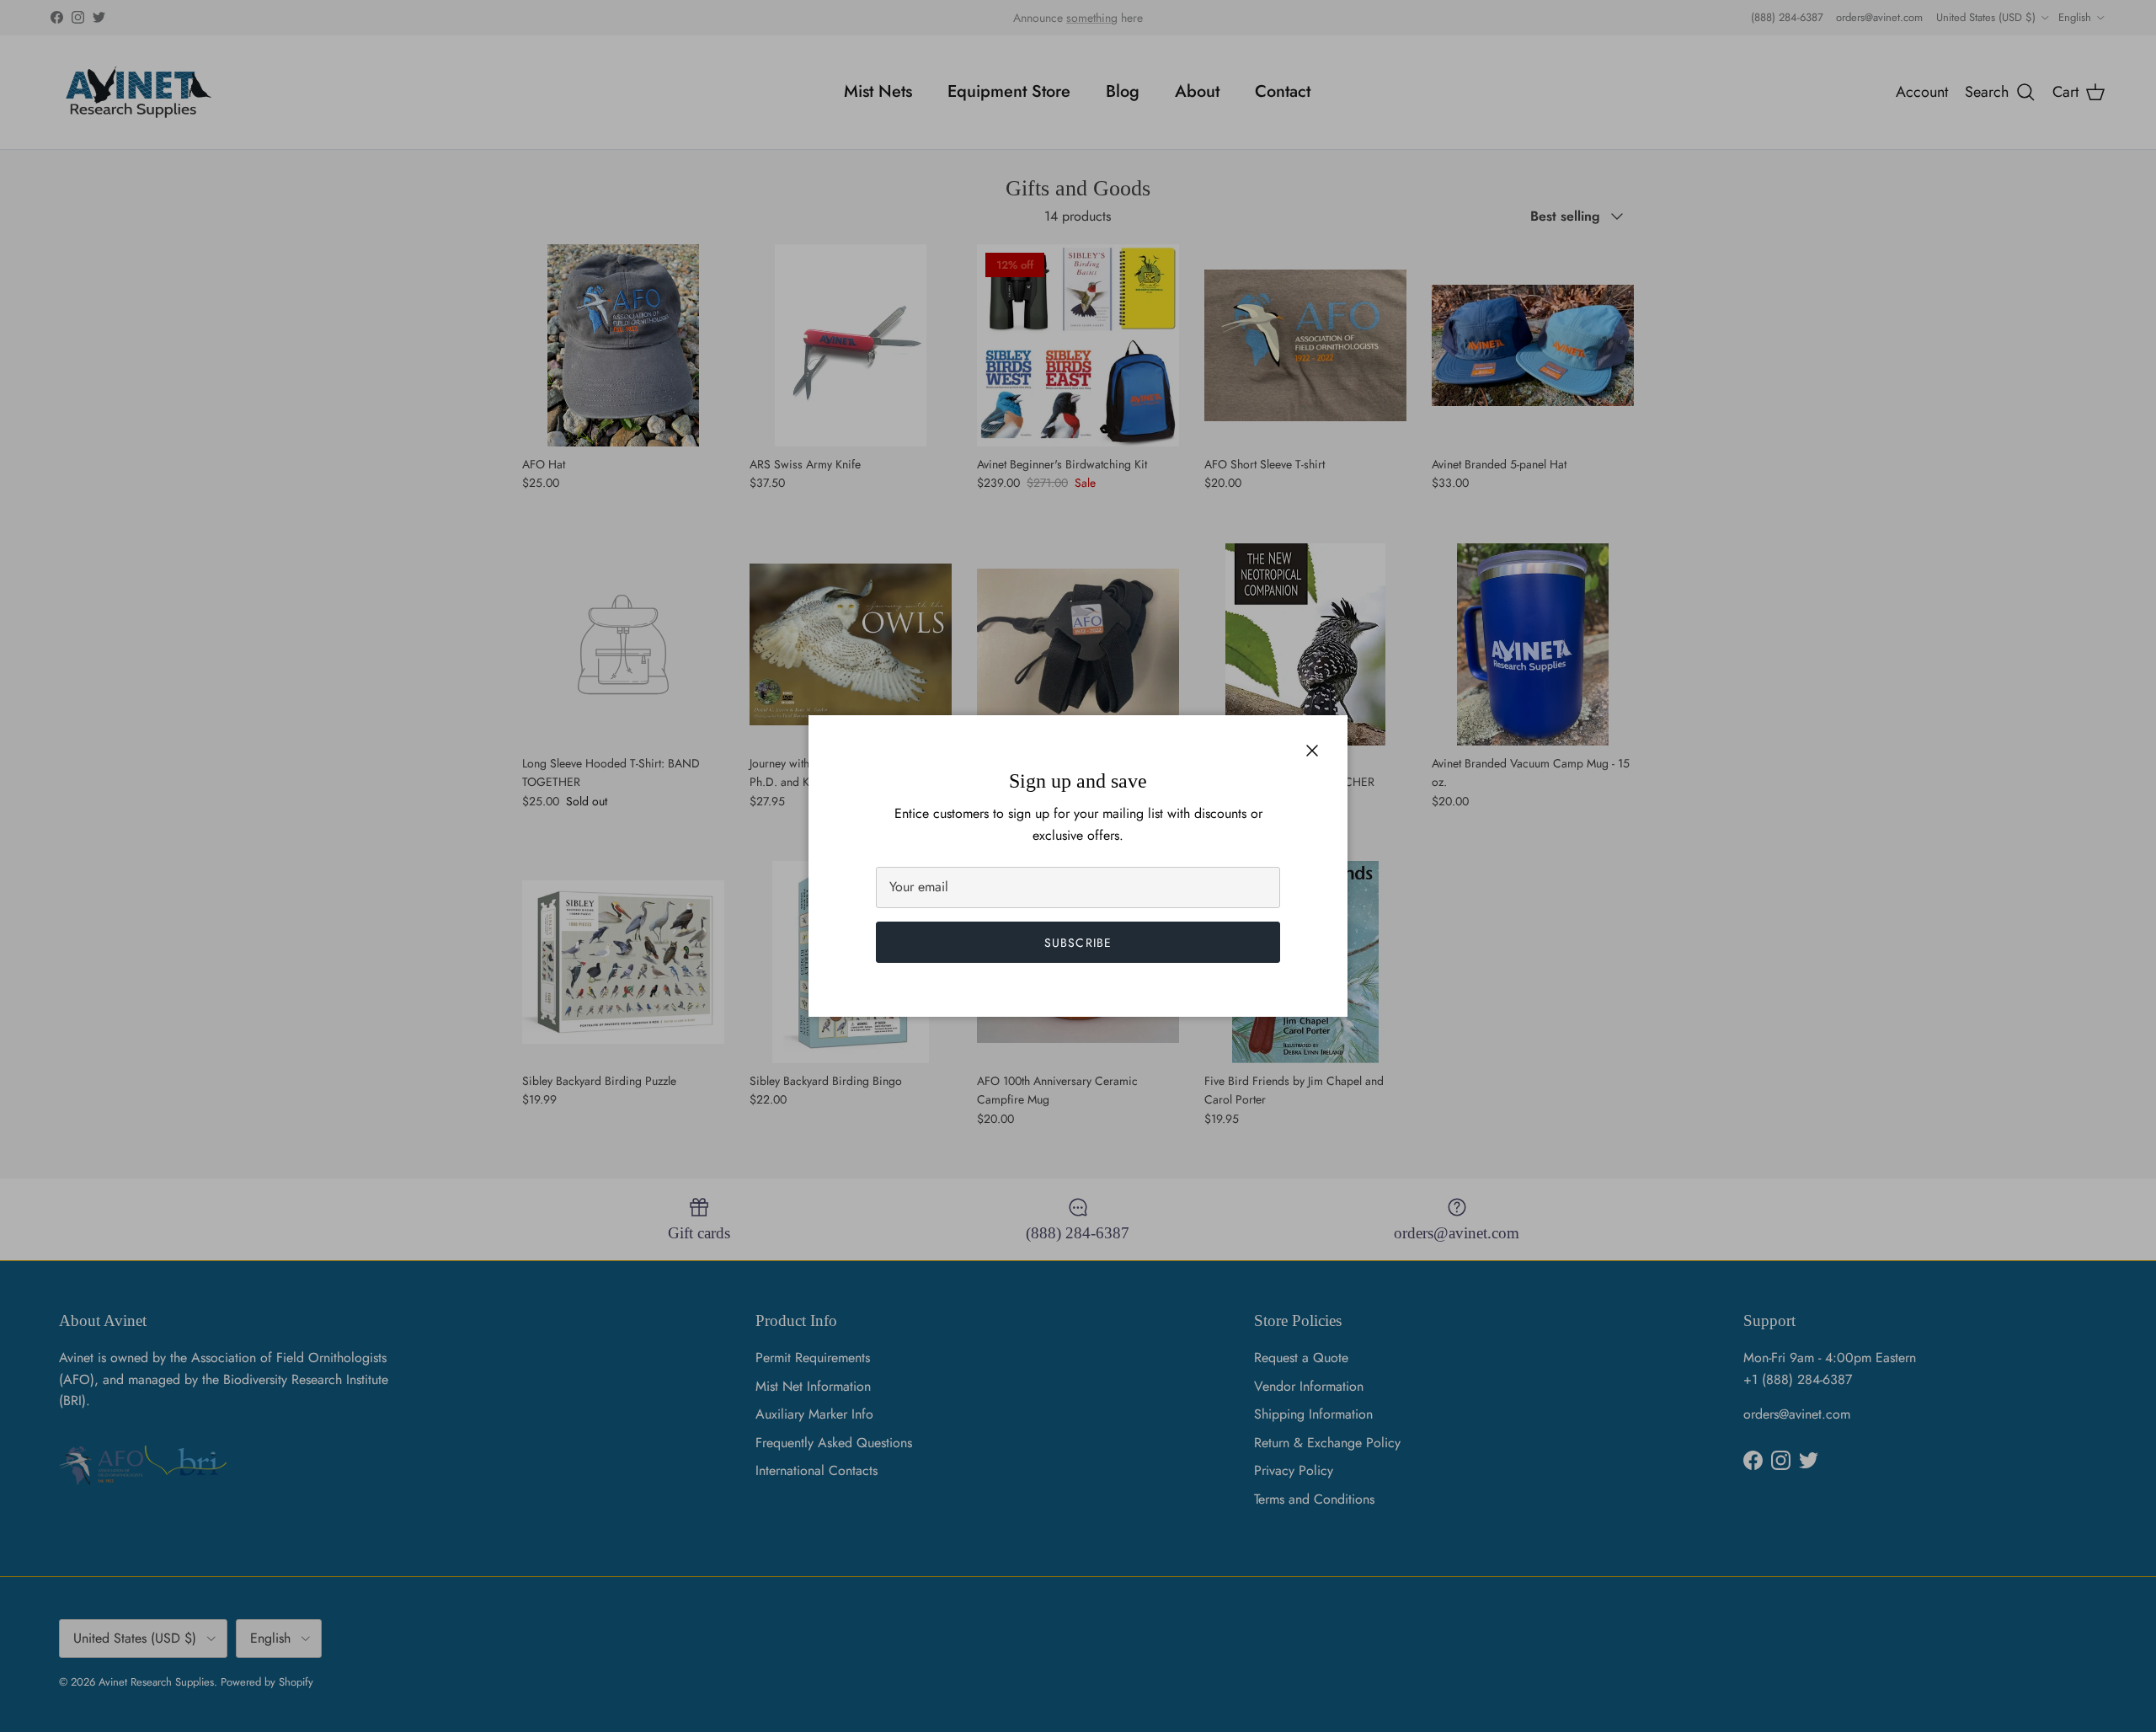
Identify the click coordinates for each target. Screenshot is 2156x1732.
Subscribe (1078, 943)
